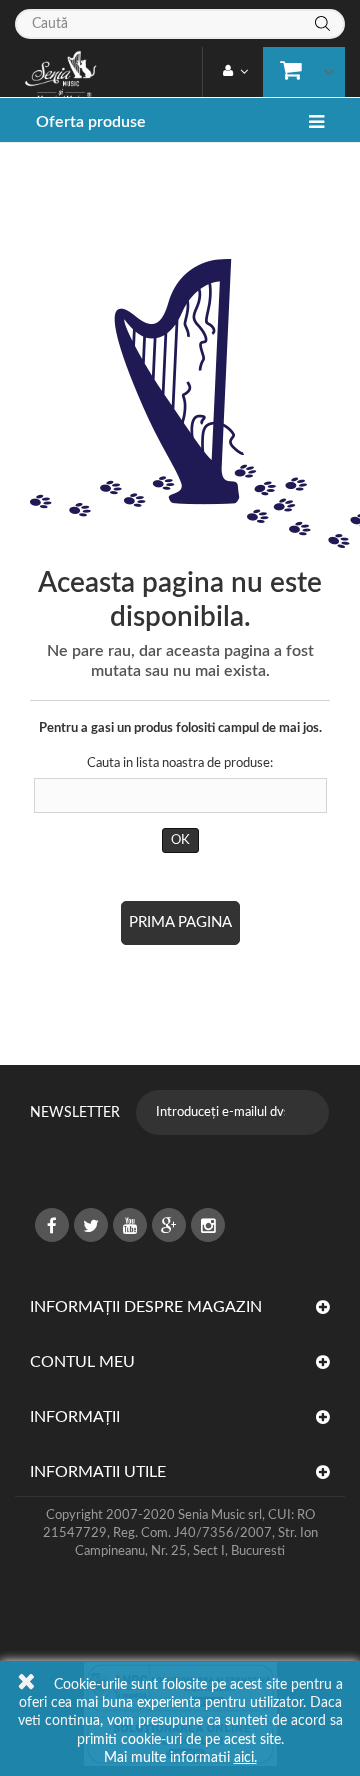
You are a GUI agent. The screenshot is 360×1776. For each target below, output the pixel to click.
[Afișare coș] (299, 68)
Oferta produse (91, 122)
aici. (245, 1758)
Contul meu (82, 1362)
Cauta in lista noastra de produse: (180, 763)
